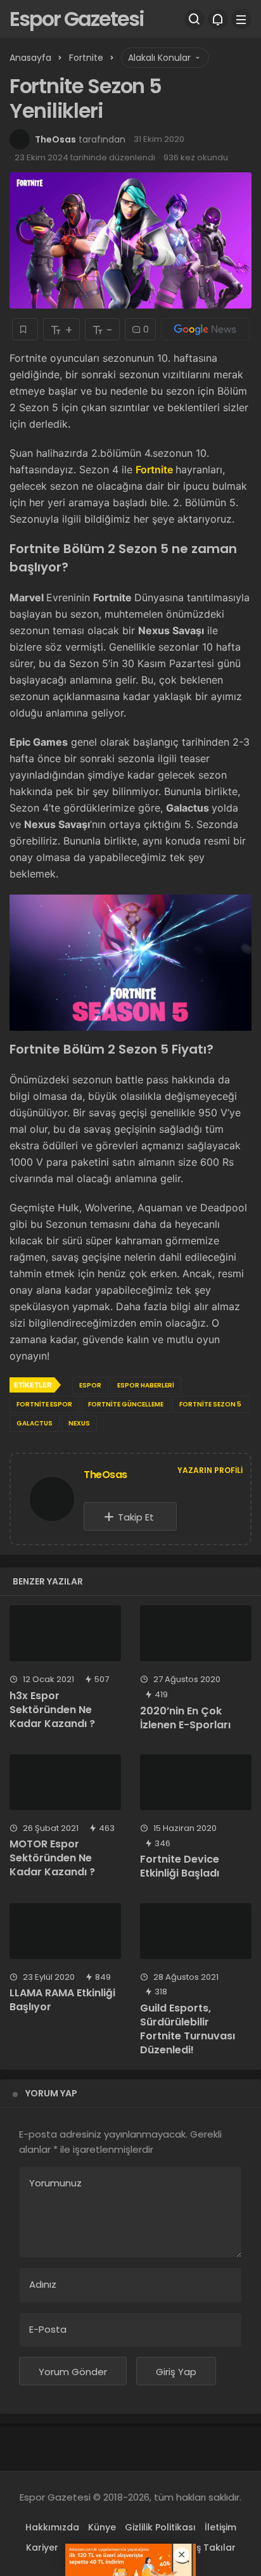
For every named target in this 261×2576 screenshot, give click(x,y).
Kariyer (42, 2547)
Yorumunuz (55, 2183)
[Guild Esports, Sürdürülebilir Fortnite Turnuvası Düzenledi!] (196, 1931)
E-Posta (48, 2329)
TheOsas (55, 139)
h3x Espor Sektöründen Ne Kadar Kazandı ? (52, 1710)
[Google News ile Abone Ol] (205, 329)
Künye (102, 2527)
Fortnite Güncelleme (126, 1404)
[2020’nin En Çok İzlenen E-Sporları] (196, 1633)
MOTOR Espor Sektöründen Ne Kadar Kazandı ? (52, 1858)
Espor (90, 1385)
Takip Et (136, 1517)
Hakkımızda (52, 2527)
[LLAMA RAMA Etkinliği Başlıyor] (65, 1931)
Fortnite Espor (44, 1404)
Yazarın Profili (210, 1470)
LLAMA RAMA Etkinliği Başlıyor (62, 2000)
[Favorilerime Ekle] (25, 329)
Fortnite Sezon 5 (210, 1404)
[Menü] (241, 19)
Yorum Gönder (73, 2372)
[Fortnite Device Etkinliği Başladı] (196, 1782)
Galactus (35, 1423)
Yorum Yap (51, 2093)
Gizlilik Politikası (160, 2527)
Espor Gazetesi (77, 19)
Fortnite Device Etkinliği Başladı (180, 1866)
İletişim (220, 2527)
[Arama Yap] (194, 19)
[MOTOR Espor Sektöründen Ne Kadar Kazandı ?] (65, 1782)
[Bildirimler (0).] (218, 19)
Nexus (79, 1423)
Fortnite (156, 469)
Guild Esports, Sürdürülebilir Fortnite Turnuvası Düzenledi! (188, 2029)
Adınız (43, 2284)
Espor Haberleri (146, 1385)
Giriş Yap (176, 2372)
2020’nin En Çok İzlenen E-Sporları (185, 1718)
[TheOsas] (52, 1501)
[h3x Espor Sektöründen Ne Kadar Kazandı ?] (65, 1633)
